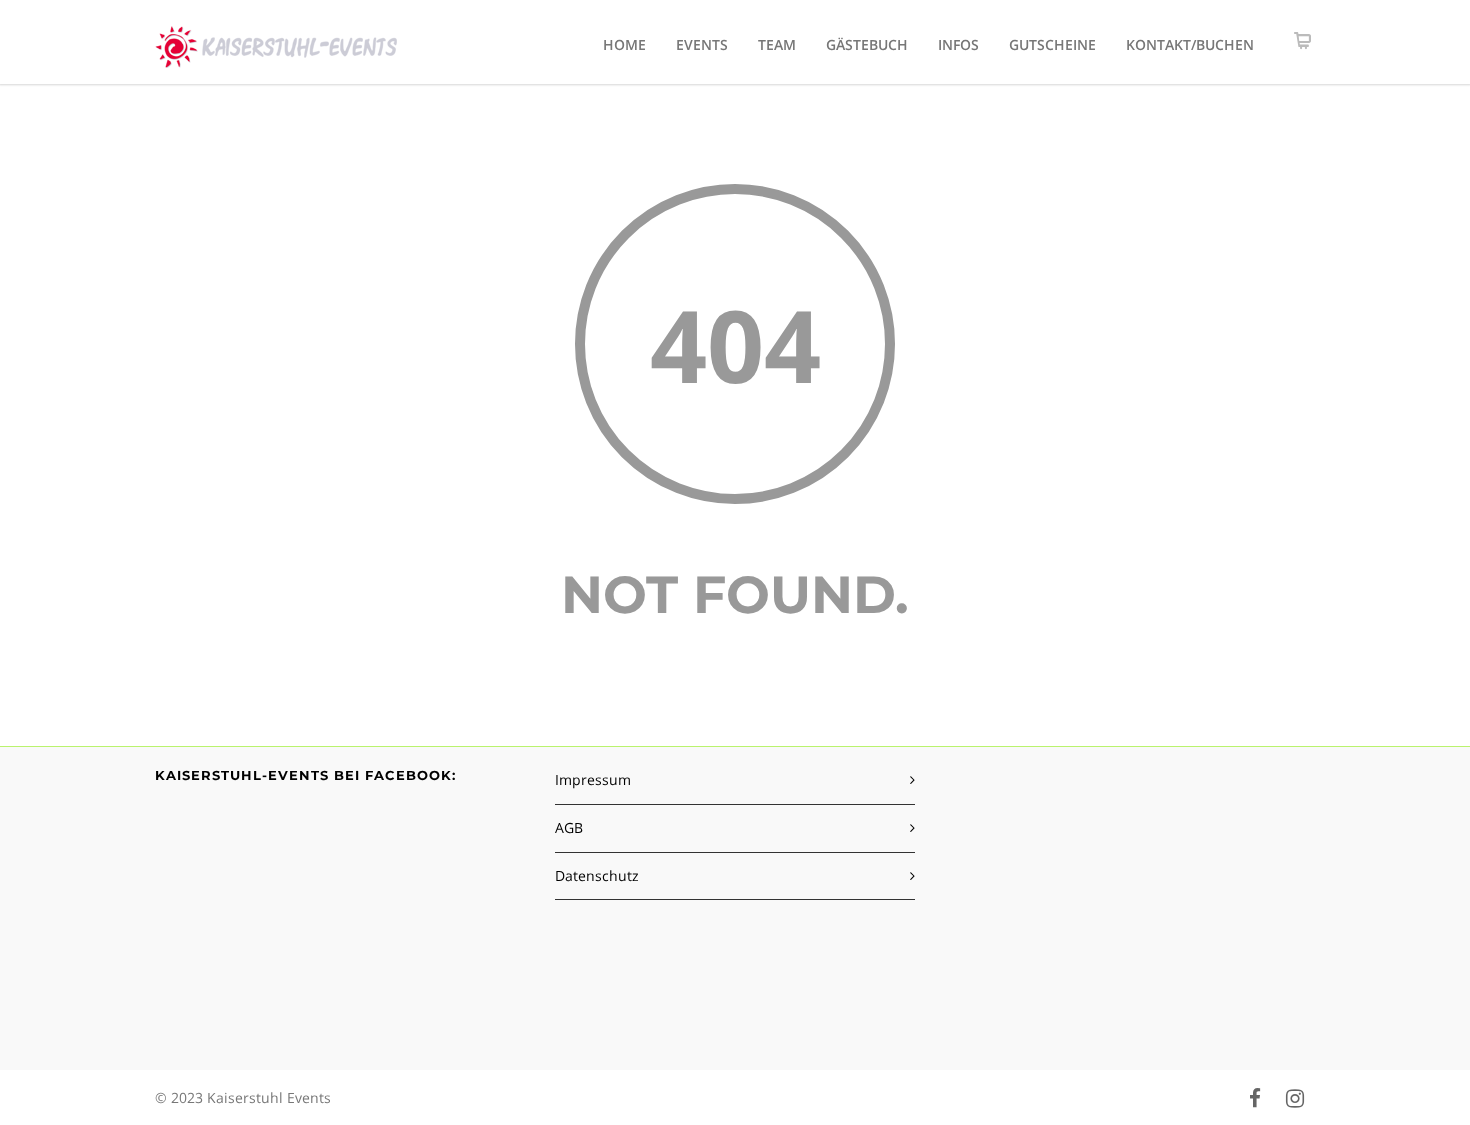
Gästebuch (867, 44)
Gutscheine (1052, 44)
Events (702, 44)
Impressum (593, 779)
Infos (958, 44)
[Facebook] (1255, 1098)
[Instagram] (1295, 1098)
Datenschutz (597, 875)
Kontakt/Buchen (1190, 44)
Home (624, 44)
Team (777, 44)
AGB (569, 827)
